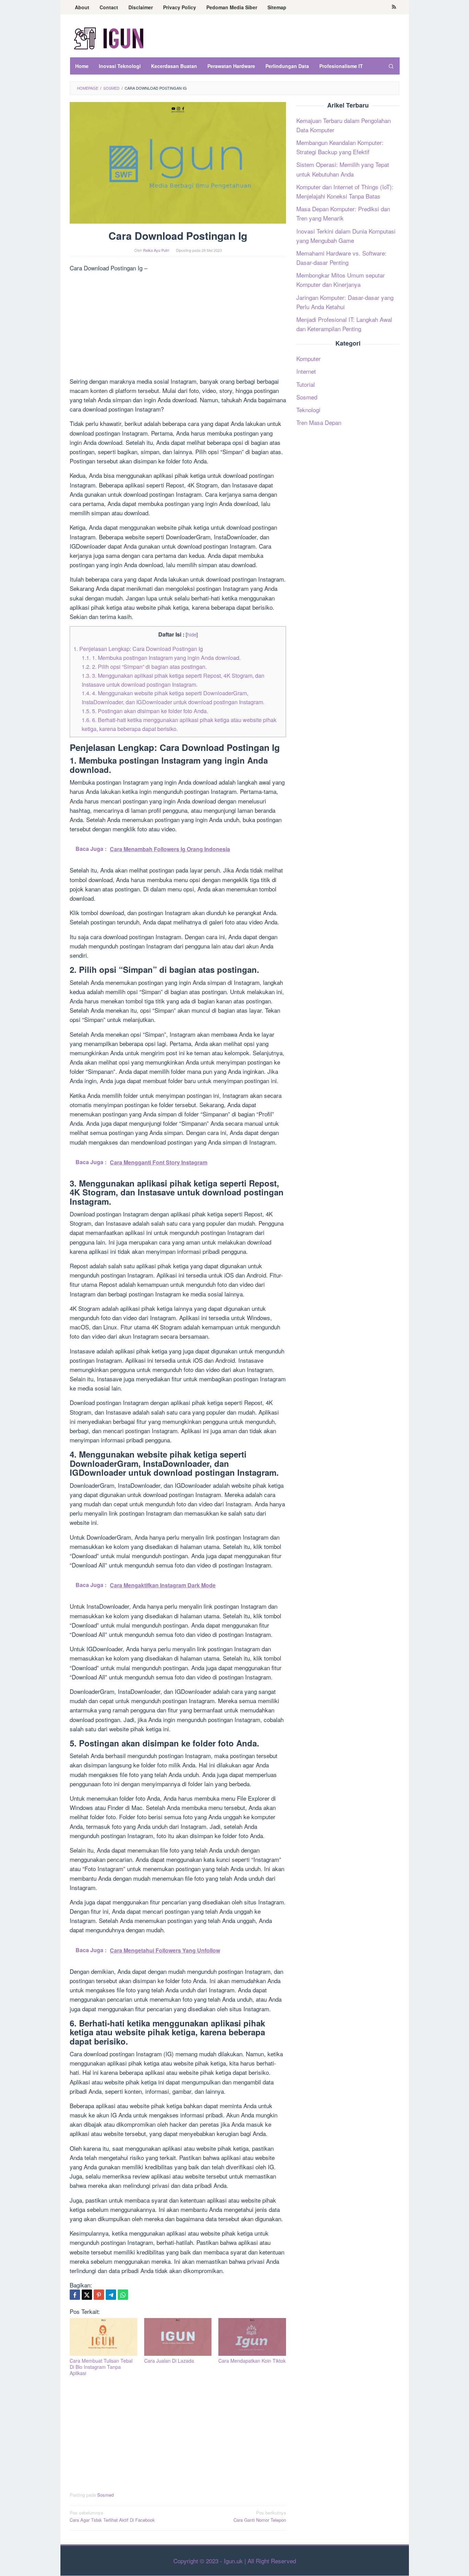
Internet (306, 372)
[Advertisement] (178, 326)
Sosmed (105, 2495)
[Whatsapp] (123, 2295)
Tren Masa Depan (319, 422)
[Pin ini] (99, 2295)
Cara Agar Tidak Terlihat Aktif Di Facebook (112, 2516)
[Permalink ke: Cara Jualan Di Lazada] (178, 2337)
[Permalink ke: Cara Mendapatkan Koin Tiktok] (252, 2337)
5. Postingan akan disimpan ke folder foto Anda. (145, 711)
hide (192, 634)
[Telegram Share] (111, 2295)
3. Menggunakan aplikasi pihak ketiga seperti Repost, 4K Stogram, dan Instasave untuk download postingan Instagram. (173, 680)
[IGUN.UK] (109, 38)
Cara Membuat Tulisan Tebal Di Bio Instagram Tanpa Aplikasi (101, 2367)
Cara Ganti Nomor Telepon (260, 2516)
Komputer (308, 358)
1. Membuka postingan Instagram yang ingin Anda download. (161, 657)
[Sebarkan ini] (75, 2295)
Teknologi (308, 410)
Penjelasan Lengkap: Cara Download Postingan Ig (138, 649)
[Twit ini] (87, 2295)
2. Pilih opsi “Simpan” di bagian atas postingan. (144, 666)
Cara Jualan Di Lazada (169, 2361)
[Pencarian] (391, 66)
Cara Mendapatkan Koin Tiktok (252, 2361)
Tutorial (306, 384)
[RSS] (394, 7)
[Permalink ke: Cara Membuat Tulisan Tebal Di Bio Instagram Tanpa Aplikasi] (104, 2337)
